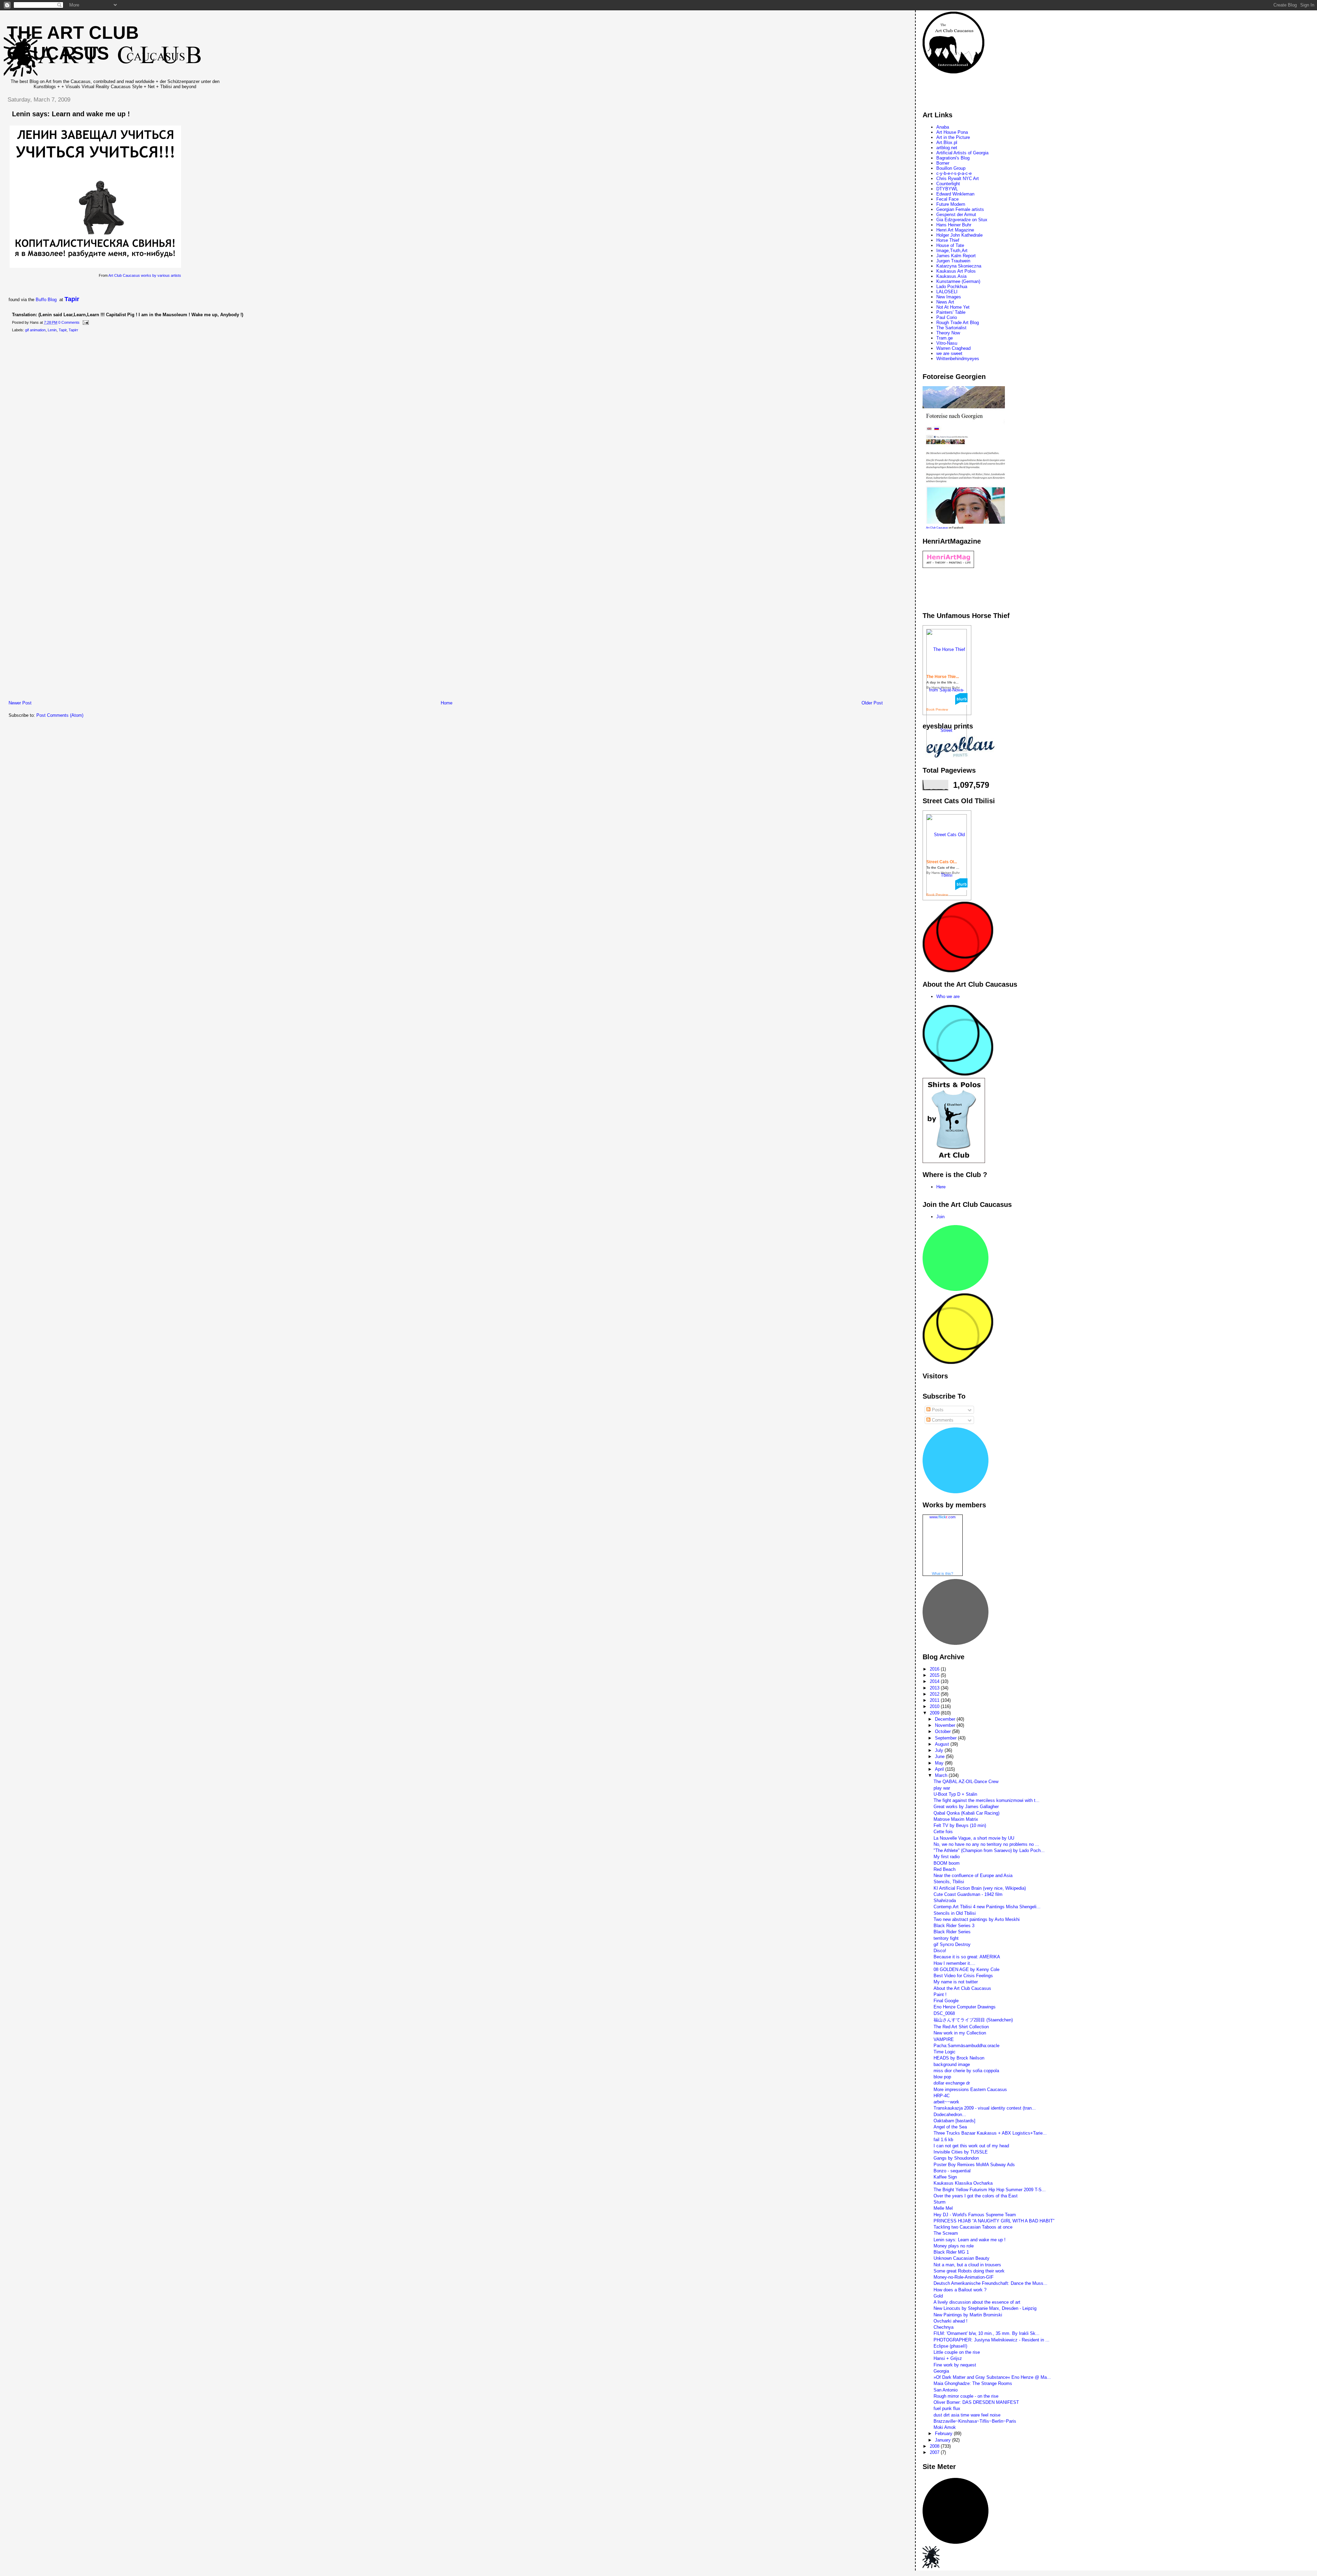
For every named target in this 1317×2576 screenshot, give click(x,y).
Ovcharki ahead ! (951, 2321)
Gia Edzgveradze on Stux (962, 220)
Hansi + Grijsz (948, 2358)
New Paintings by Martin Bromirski (968, 2315)
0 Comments (69, 322)
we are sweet (949, 353)
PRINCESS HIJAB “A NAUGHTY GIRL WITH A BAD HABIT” (994, 2221)
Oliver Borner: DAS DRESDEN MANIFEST (976, 2402)
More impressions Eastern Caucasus (970, 2090)
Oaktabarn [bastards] (954, 2121)
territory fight (946, 1938)
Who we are (948, 996)
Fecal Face (947, 199)
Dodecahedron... (950, 2115)
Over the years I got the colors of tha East (976, 2196)
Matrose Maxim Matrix (956, 1819)
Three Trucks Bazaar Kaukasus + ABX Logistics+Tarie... (990, 2133)
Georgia (941, 2371)
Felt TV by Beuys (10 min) (960, 1825)
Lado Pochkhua (952, 287)
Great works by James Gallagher (966, 1807)
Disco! (940, 1951)
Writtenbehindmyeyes (958, 359)
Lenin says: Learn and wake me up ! (71, 114)
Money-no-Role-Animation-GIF (964, 2277)
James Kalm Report (956, 256)
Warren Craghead (953, 348)
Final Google (946, 2001)
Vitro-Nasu (947, 343)
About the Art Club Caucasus (962, 1988)
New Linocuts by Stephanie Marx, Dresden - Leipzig (985, 2308)
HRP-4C (942, 2096)
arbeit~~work (946, 2102)
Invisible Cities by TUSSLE (961, 2152)
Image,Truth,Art (952, 251)
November (946, 1725)
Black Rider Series (952, 1932)
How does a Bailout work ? (960, 2290)
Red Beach (945, 1869)
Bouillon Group (951, 168)
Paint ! (940, 1995)
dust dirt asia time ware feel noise (967, 2415)
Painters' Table (951, 312)
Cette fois (943, 1832)
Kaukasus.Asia (951, 276)
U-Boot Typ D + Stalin (955, 1794)
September (946, 1738)
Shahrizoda (945, 1901)
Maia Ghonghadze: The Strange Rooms (973, 2383)
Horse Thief (948, 240)
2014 (935, 1681)
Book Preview (937, 709)
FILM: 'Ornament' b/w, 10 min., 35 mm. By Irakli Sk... (987, 2333)
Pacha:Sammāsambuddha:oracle (966, 2046)
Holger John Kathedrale (959, 235)
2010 (935, 1706)
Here (941, 1187)
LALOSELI (947, 292)
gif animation (35, 330)
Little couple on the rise (957, 2352)
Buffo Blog (46, 300)
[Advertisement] (127, 692)
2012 (935, 1694)
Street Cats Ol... (942, 862)
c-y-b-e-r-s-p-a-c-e (954, 173)
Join (940, 1217)
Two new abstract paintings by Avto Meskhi (977, 1919)
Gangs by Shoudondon (956, 2158)
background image (952, 2064)
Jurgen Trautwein (953, 261)
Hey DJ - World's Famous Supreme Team (975, 2215)
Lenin (52, 330)
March (942, 1775)
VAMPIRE (944, 2039)
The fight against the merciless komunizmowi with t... (987, 1800)
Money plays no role (954, 2246)
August (943, 1744)
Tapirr (73, 330)
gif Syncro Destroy (952, 1944)
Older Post (872, 703)
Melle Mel (943, 2208)
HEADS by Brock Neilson (959, 2058)
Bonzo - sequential (952, 2171)
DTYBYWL (947, 189)
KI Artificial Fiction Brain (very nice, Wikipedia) (980, 1888)
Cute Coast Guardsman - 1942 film (968, 1894)
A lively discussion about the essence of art (977, 2302)
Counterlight (948, 184)
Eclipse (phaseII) (950, 2346)
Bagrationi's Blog (953, 158)
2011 (935, 1700)
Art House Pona (952, 132)
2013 (935, 1688)
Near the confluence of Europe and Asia (973, 1875)
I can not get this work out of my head (971, 2146)
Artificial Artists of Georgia (962, 153)
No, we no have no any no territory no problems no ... (986, 1844)
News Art (945, 302)
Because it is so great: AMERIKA (967, 1957)
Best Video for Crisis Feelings (963, 1976)
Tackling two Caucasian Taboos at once (973, 2227)
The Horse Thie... (943, 677)
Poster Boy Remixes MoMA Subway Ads (974, 2165)
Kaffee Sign (945, 2177)
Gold (938, 2296)
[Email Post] (85, 322)
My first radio (947, 1857)
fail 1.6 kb (943, 2140)
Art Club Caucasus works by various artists (145, 275)
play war (942, 1788)
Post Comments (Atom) (60, 715)
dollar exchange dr (952, 2083)
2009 (935, 1713)
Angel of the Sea (950, 2127)
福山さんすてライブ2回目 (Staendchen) (973, 2020)
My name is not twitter (956, 1982)
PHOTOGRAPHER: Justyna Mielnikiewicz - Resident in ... (992, 2340)
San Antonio (946, 2390)
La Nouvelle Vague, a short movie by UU (974, 1838)
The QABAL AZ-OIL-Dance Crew (966, 1782)
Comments (942, 1420)
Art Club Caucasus (937, 528)
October (944, 1731)
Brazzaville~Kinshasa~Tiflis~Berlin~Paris (975, 2421)
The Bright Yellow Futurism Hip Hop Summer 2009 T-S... (990, 2190)
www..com (942, 1517)
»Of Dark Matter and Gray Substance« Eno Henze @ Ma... (992, 2377)
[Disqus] (446, 426)
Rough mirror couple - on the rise (966, 2396)
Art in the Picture (953, 137)
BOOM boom (947, 1863)
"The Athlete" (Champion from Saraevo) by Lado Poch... (989, 1850)
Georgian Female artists (960, 209)
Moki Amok (945, 2427)
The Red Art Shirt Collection (961, 2027)
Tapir (72, 299)
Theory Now (948, 333)
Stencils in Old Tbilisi (955, 1913)
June (940, 1756)
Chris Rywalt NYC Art (958, 179)
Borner (943, 163)
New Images (949, 297)
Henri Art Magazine (955, 230)
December (946, 1719)
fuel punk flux (947, 2408)
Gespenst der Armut (956, 215)
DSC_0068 (944, 2013)
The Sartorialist (951, 328)
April (940, 1769)
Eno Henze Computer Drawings (965, 2007)
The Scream (946, 2233)
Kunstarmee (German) (958, 281)
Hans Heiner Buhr (954, 225)
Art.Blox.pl (947, 143)
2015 (935, 1675)
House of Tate (950, 245)
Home (447, 703)
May (940, 1763)
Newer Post (20, 703)
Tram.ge (945, 338)
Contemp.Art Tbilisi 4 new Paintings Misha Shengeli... (987, 1907)
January (944, 2440)
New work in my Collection (960, 2033)
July (940, 1750)
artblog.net (947, 148)
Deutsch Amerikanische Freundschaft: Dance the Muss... (990, 2283)
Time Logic (945, 2052)
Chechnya (944, 2327)
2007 (935, 2452)
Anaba (943, 127)
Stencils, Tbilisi (949, 1882)
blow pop (942, 2077)
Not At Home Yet (953, 307)
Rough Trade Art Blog (958, 323)
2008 (935, 2446)
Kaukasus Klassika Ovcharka (963, 2183)
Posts (937, 1410)
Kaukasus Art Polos (956, 271)
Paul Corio (947, 317)
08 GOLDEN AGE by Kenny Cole (966, 1969)
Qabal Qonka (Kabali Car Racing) (966, 1813)
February (944, 2433)
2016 (935, 1669)
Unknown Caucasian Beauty (962, 2258)
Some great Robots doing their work (969, 2271)
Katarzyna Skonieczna (959, 266)
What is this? (942, 1574)
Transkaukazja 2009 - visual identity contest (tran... (985, 2108)
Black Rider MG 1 (951, 2252)
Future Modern (951, 204)
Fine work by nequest (955, 2365)
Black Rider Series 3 (954, 1926)
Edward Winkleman (955, 194)
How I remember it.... (954, 1963)
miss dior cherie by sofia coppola (966, 2071)
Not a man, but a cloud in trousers (967, 2265)
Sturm (940, 2202)
